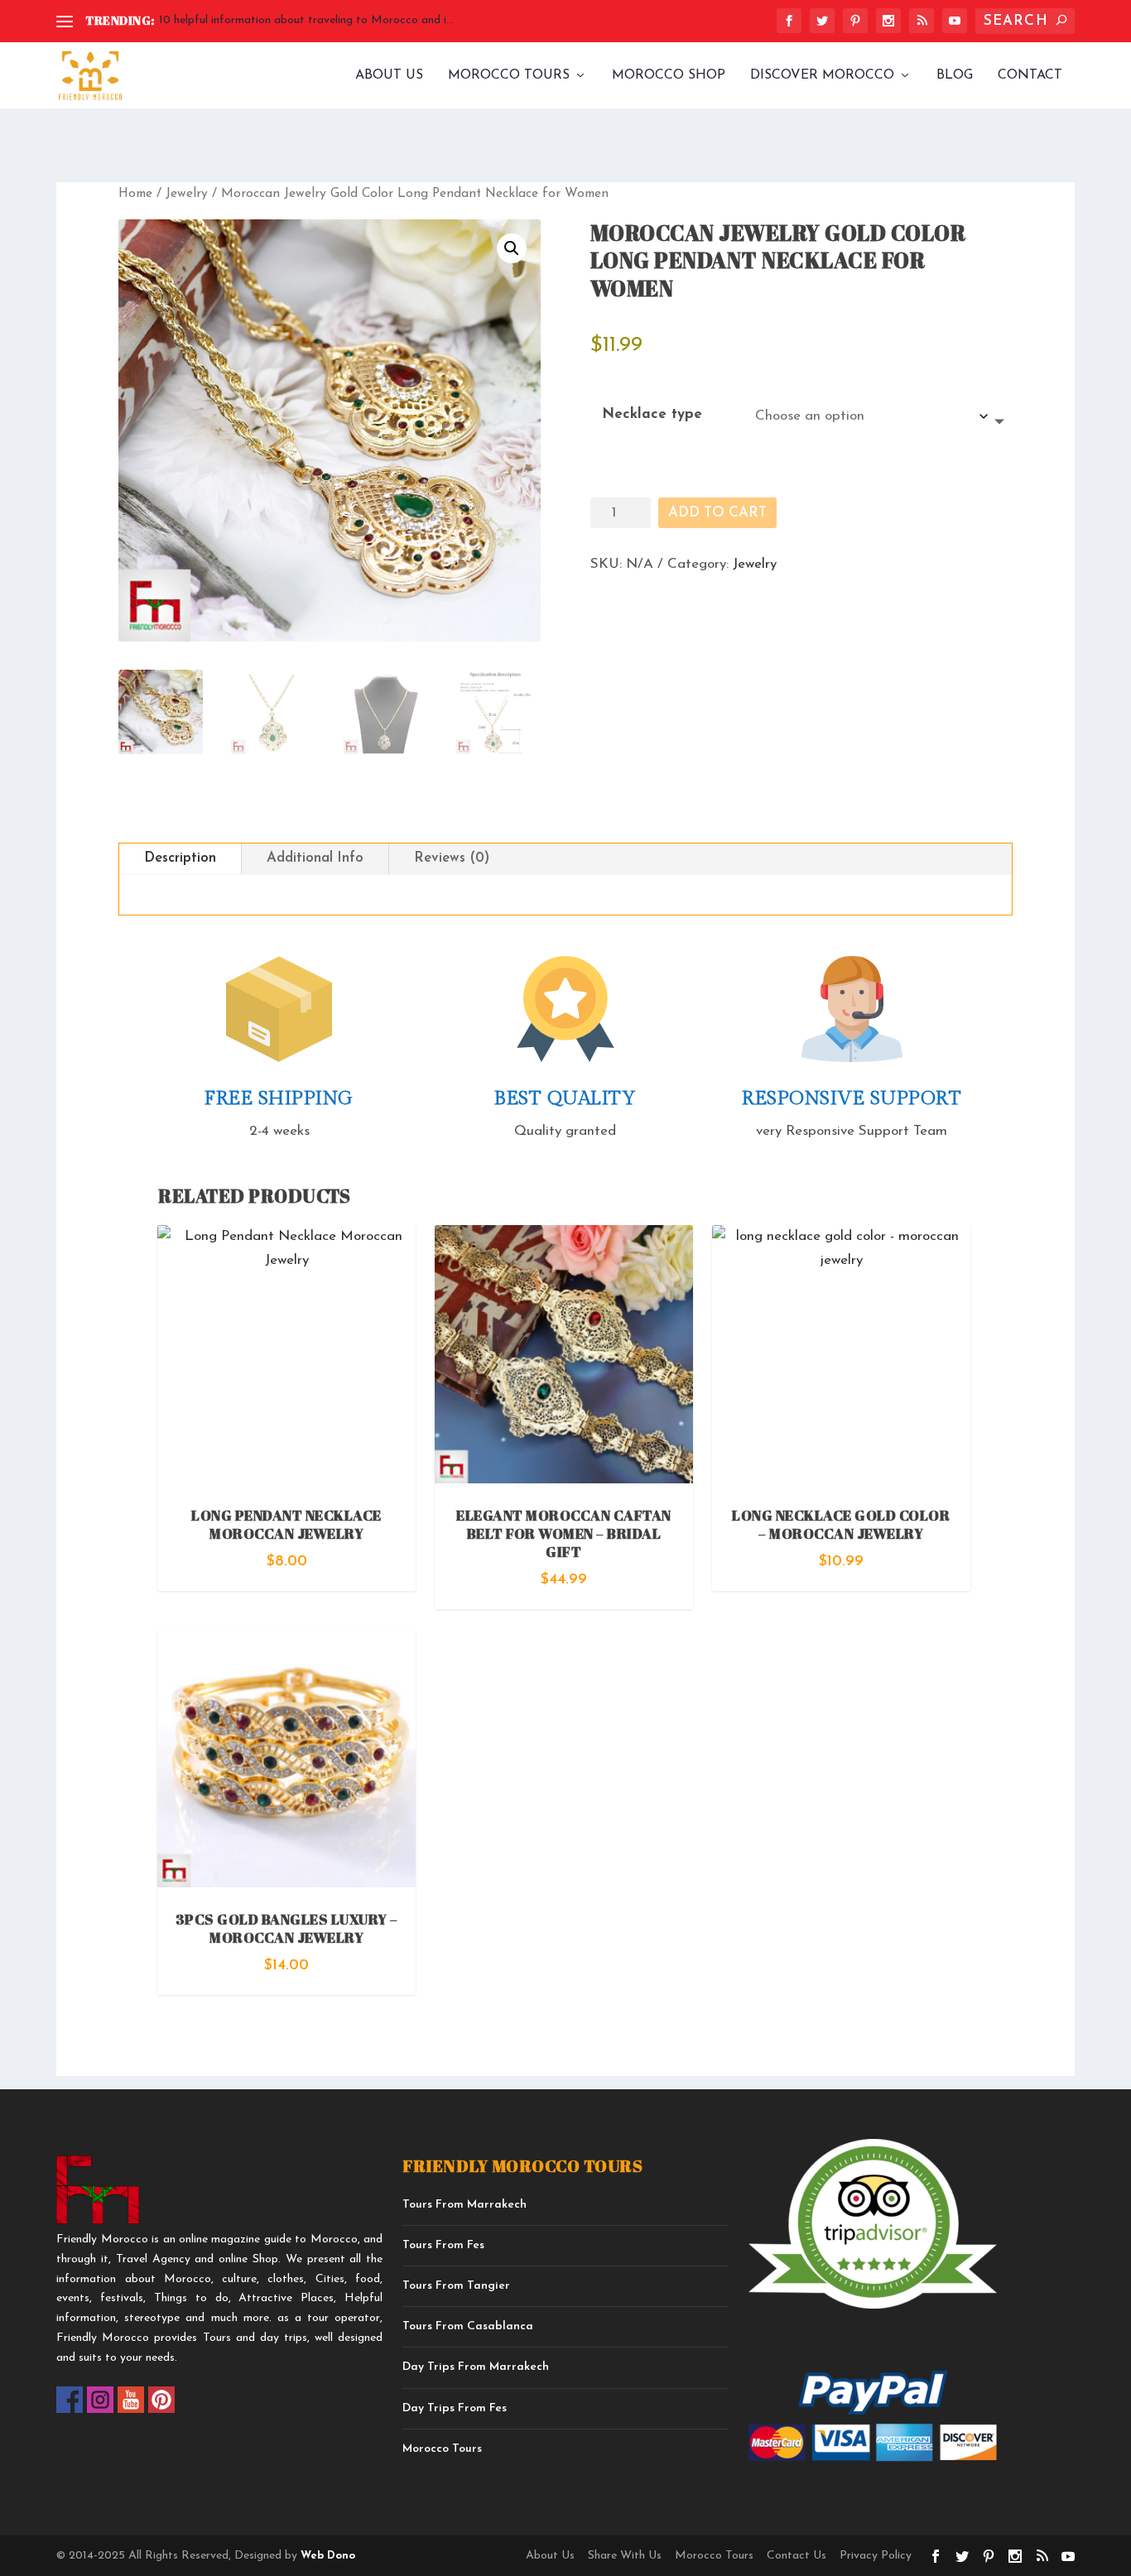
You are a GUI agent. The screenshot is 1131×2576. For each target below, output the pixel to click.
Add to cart (717, 513)
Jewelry (187, 194)
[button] (512, 248)
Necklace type (652, 414)
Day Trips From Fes (455, 2408)
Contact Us (797, 2556)
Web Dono (326, 2556)
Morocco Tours (509, 75)
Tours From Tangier (456, 2286)
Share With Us (625, 2556)
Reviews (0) (452, 858)
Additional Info (315, 858)
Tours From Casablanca (468, 2326)
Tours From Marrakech (464, 2205)
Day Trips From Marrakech (476, 2367)
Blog (955, 75)
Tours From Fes (443, 2245)
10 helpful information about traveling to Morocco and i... (306, 20)
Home (135, 194)
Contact (1030, 75)
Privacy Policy (876, 2556)
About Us (389, 75)
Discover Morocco (822, 75)
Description (180, 858)
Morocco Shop (669, 75)
